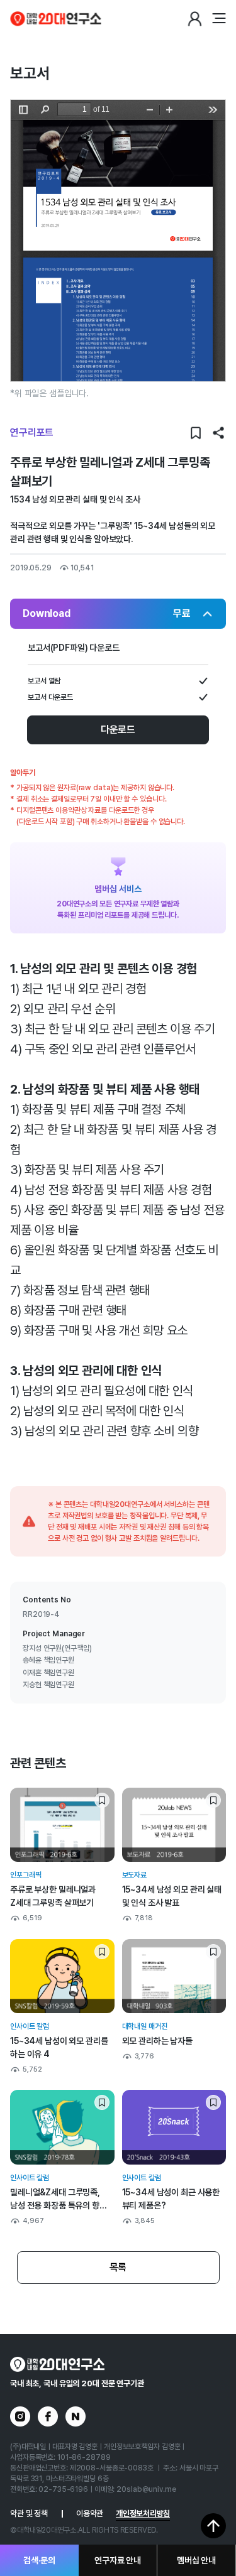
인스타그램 (20, 2416)
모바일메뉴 (218, 19)
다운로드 (118, 730)
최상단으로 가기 (213, 2526)
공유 (218, 433)
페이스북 (48, 2416)
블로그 (76, 2416)
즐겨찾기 (196, 433)
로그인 (194, 19)
